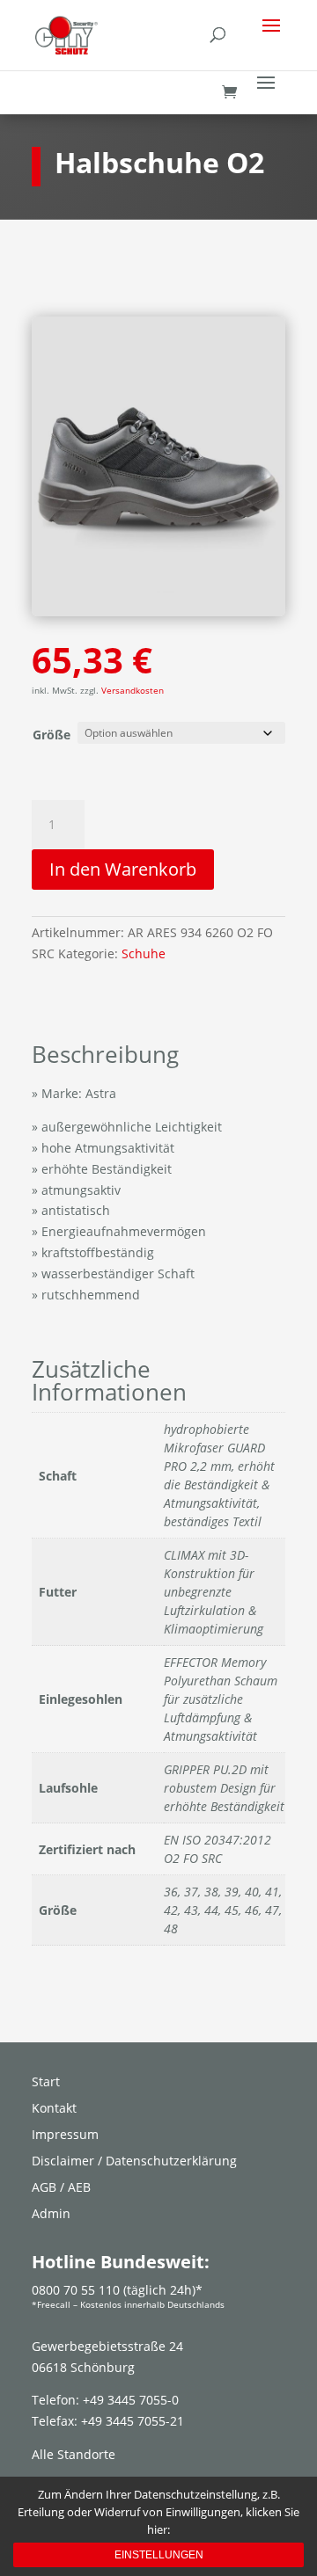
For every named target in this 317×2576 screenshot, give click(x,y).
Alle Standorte (74, 2454)
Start (46, 2083)
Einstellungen (159, 2555)
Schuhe (144, 953)
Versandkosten (133, 691)
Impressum (65, 2136)
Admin (51, 2215)
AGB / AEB (61, 2188)
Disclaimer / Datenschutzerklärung (134, 2162)
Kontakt (54, 2109)
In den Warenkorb (123, 869)
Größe (52, 735)
